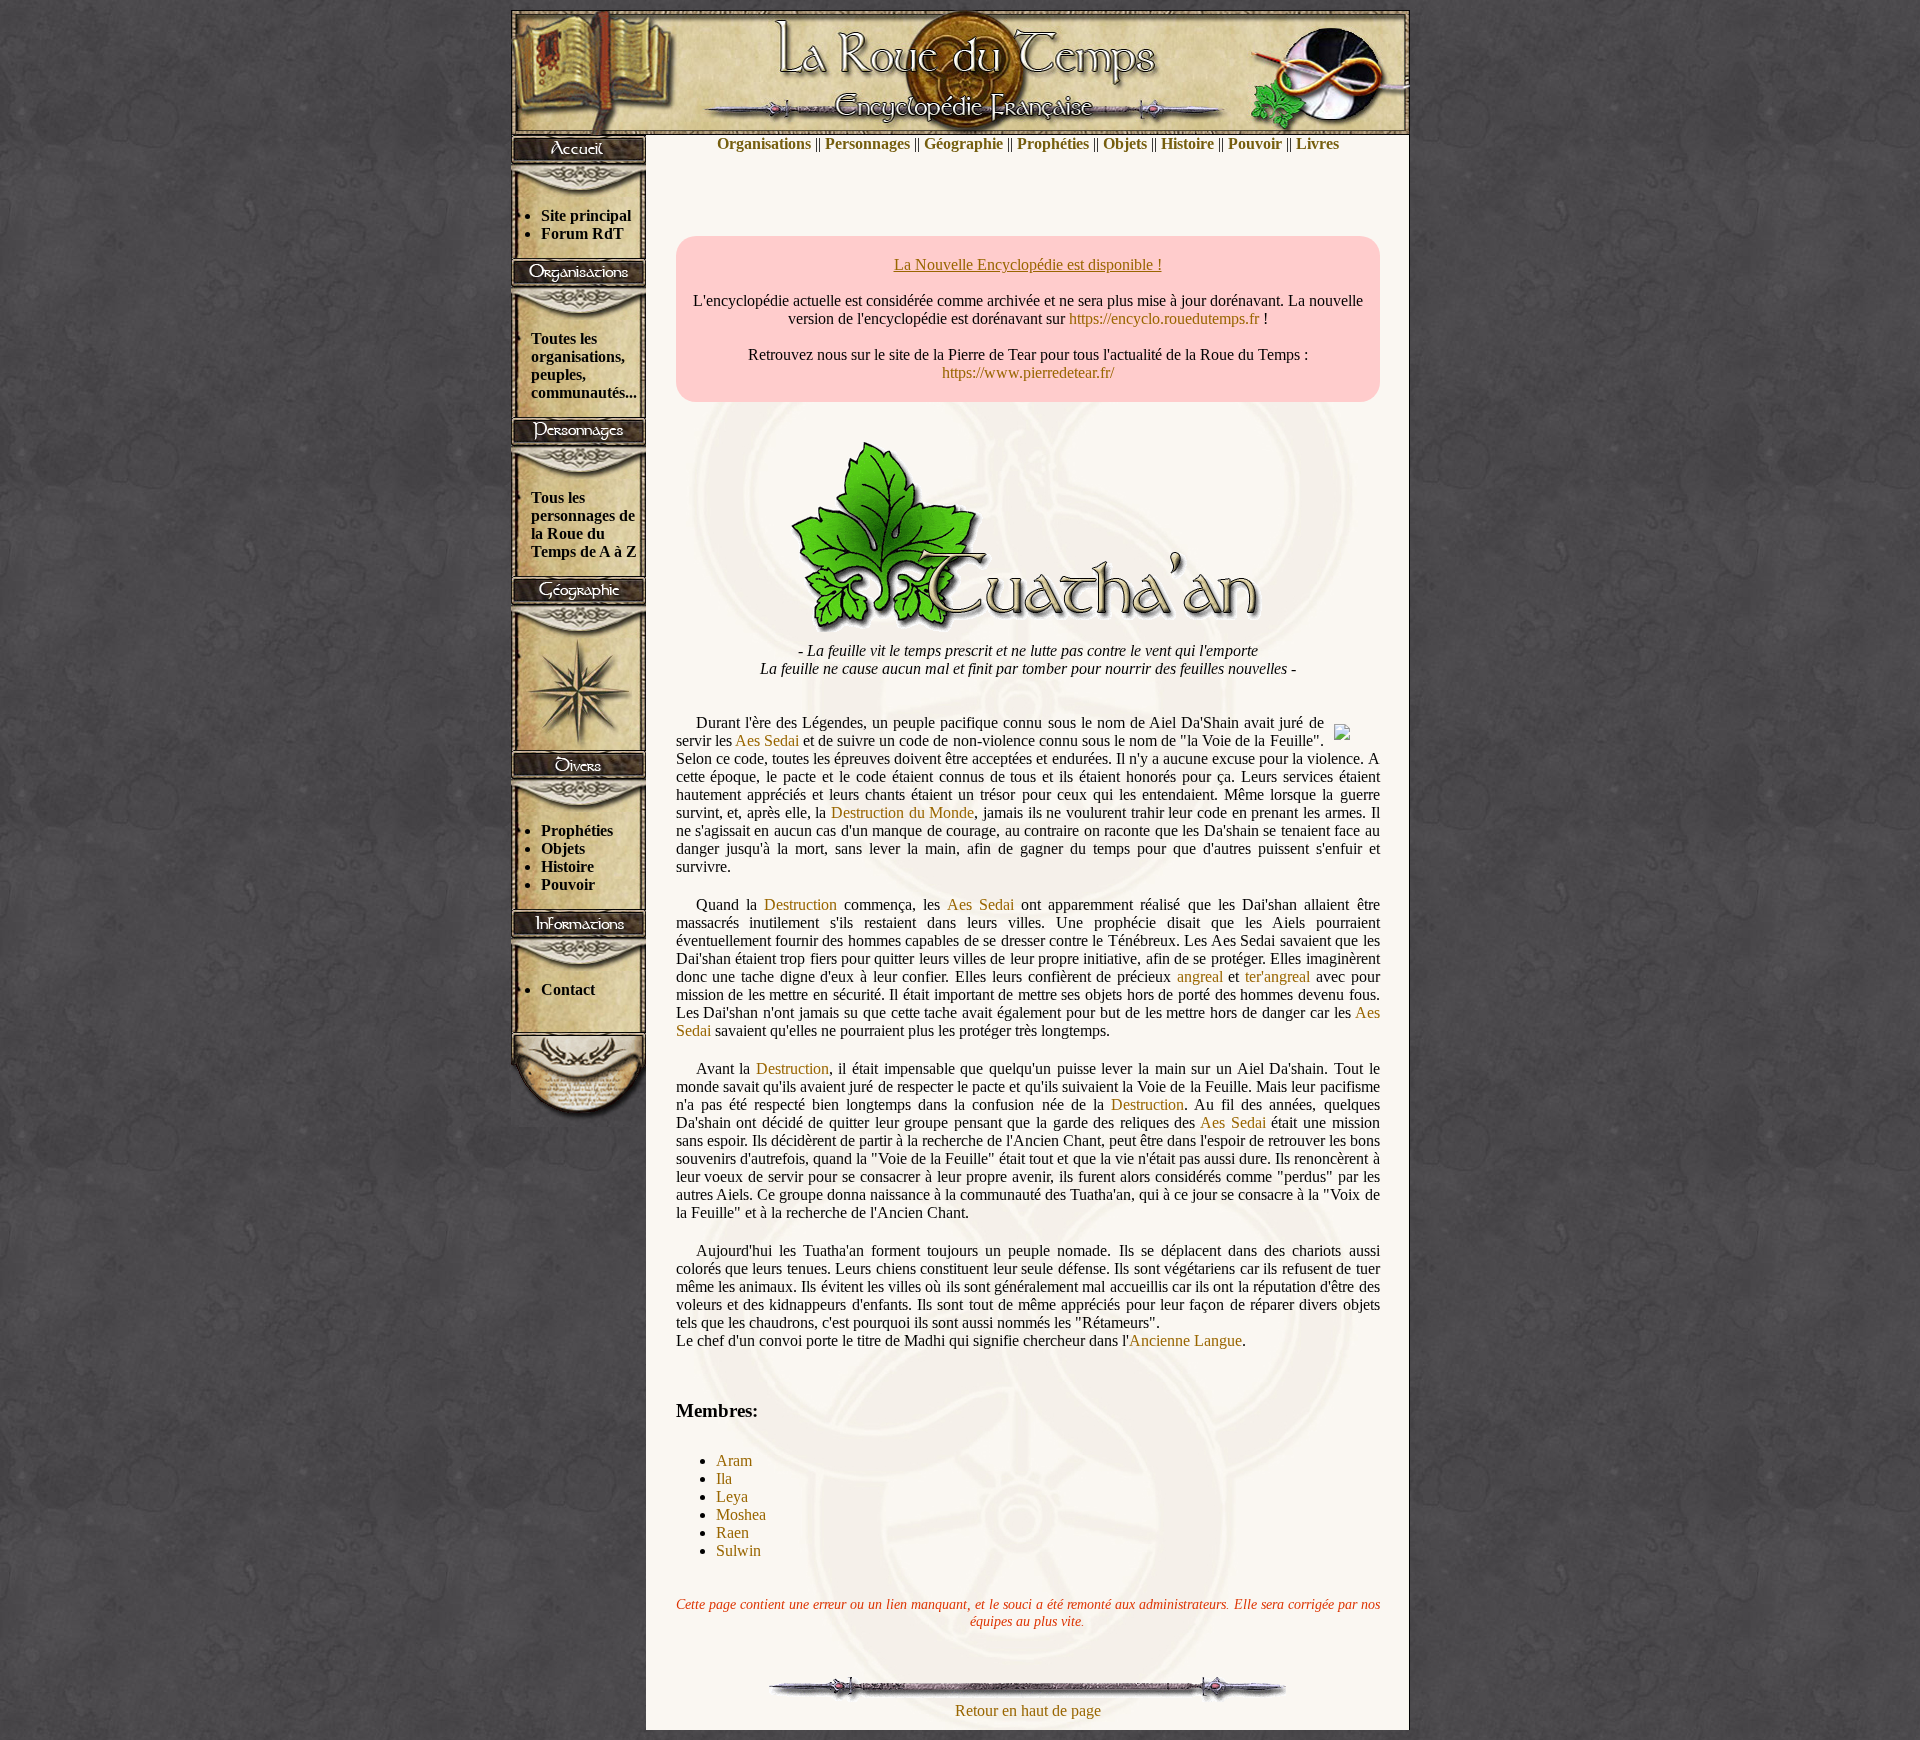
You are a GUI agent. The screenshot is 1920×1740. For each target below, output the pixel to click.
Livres (1317, 143)
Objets (563, 848)
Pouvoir (568, 884)
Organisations (764, 143)
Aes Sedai (767, 740)
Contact (568, 989)
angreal (1200, 976)
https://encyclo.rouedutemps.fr (1164, 318)
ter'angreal (1277, 976)
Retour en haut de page (1028, 1710)
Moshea (741, 1514)
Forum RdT (582, 233)
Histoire (567, 866)
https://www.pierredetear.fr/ (1028, 372)
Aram (734, 1460)
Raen (732, 1532)
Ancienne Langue (1185, 1340)
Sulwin (738, 1550)
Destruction (800, 904)
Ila (724, 1478)
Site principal (586, 215)
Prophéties (577, 830)
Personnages (867, 143)
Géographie (963, 143)
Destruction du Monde (902, 812)
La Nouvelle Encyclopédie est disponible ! (1028, 264)
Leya (732, 1496)
